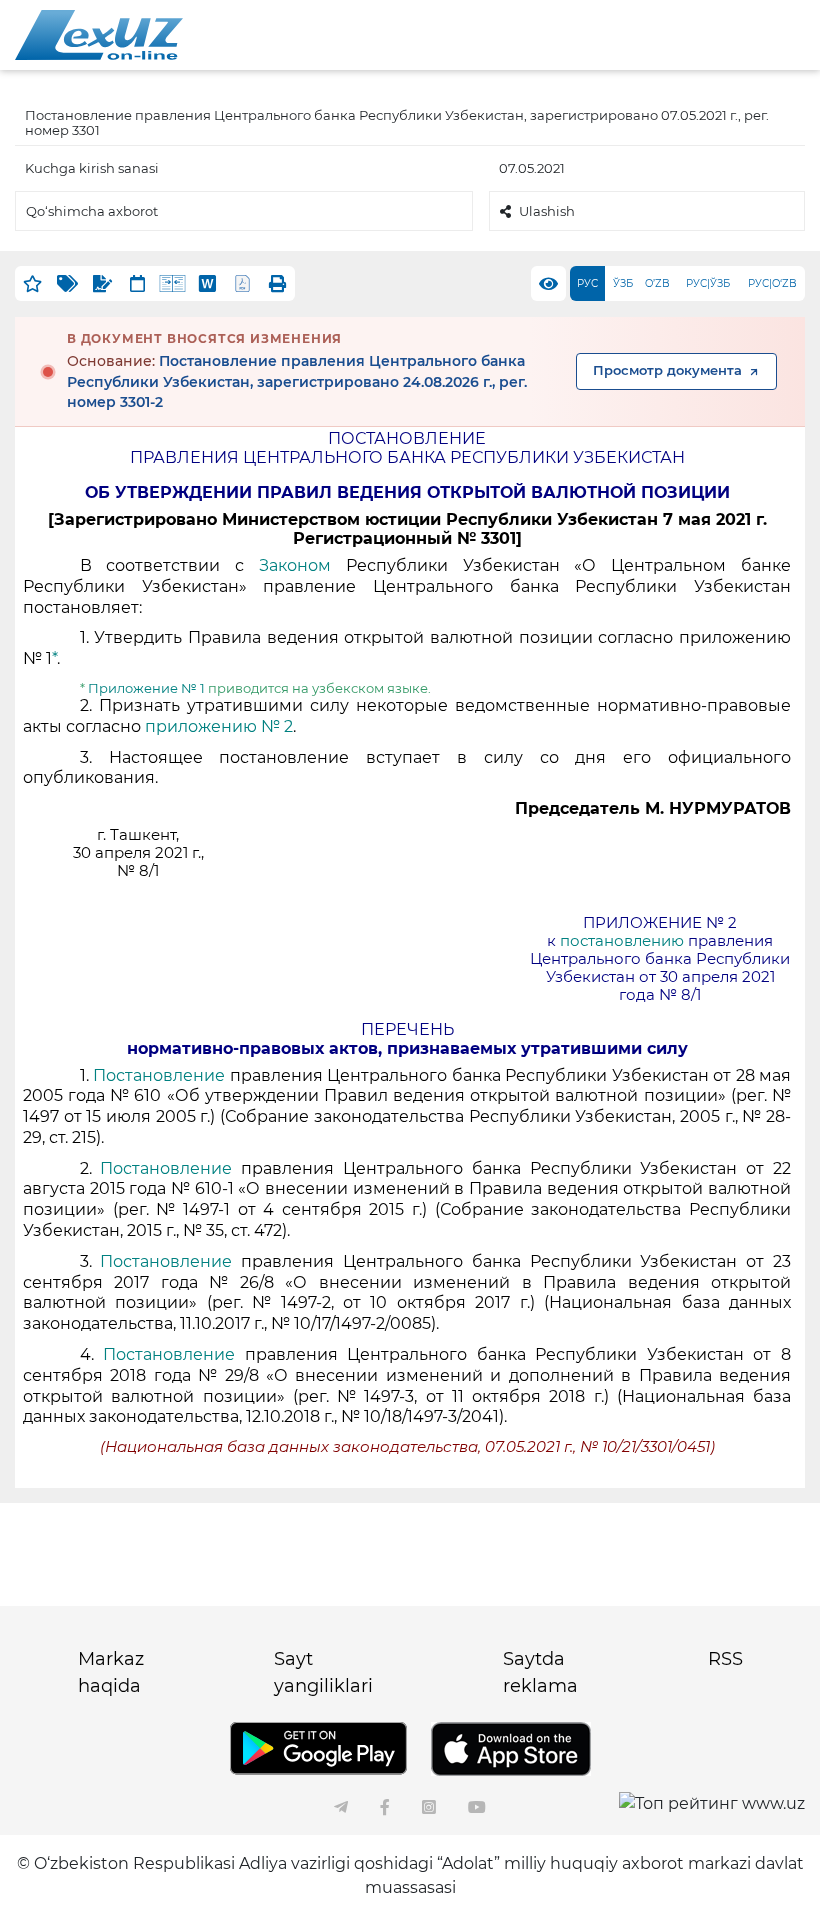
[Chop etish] (277, 283)
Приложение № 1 (146, 688)
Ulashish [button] (547, 211)
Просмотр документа (667, 370)
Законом (302, 565)
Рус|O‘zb (772, 283)
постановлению (622, 941)
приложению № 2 (219, 726)
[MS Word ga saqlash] (207, 283)
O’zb (657, 283)
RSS (725, 1659)
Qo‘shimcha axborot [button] (92, 211)
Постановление (161, 1075)
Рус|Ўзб (708, 283)
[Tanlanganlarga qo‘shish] (32, 283)
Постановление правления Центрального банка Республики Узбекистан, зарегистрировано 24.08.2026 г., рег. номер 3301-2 (297, 381)
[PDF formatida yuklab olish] (242, 283)
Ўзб (623, 283)
